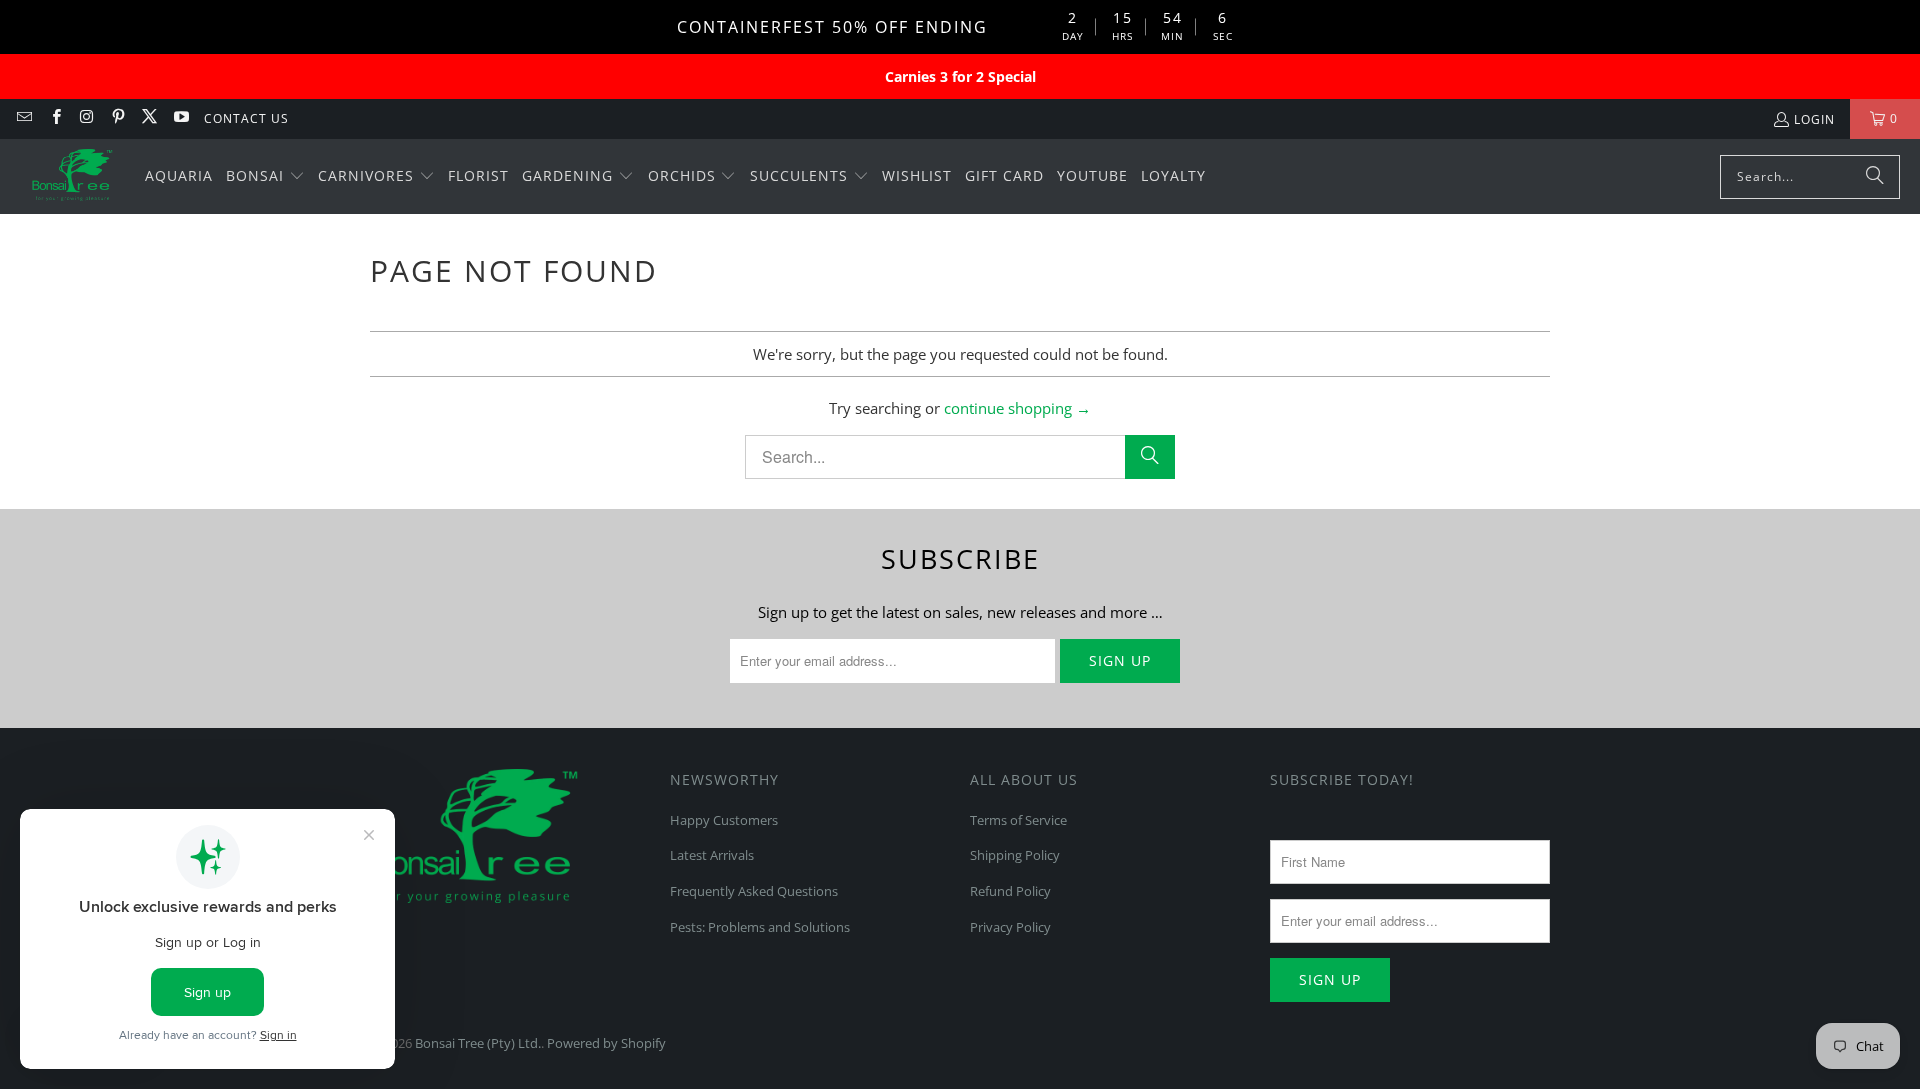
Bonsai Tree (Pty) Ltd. (478, 1043)
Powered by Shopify (606, 1043)
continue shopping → (1017, 408)
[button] (265, 177)
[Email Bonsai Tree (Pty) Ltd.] (23, 118)
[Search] (1875, 177)
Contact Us (246, 118)
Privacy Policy (1010, 927)
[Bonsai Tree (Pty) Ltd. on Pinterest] (117, 118)
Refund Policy (1010, 891)
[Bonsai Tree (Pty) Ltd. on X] (148, 118)
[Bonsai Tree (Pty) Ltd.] (72, 177)
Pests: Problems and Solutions (760, 927)
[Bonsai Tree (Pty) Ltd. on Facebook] (54, 118)
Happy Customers (724, 820)
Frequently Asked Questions (754, 891)
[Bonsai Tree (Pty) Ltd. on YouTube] (179, 118)
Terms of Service (1018, 820)
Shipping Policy (1015, 855)
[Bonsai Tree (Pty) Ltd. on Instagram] (86, 118)
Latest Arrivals (712, 855)
